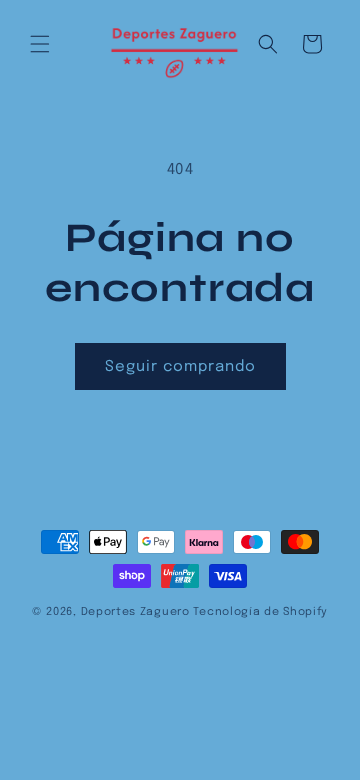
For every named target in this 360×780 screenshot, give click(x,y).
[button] (40, 44)
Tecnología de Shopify (260, 612)
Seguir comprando (180, 367)
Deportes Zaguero (135, 612)
